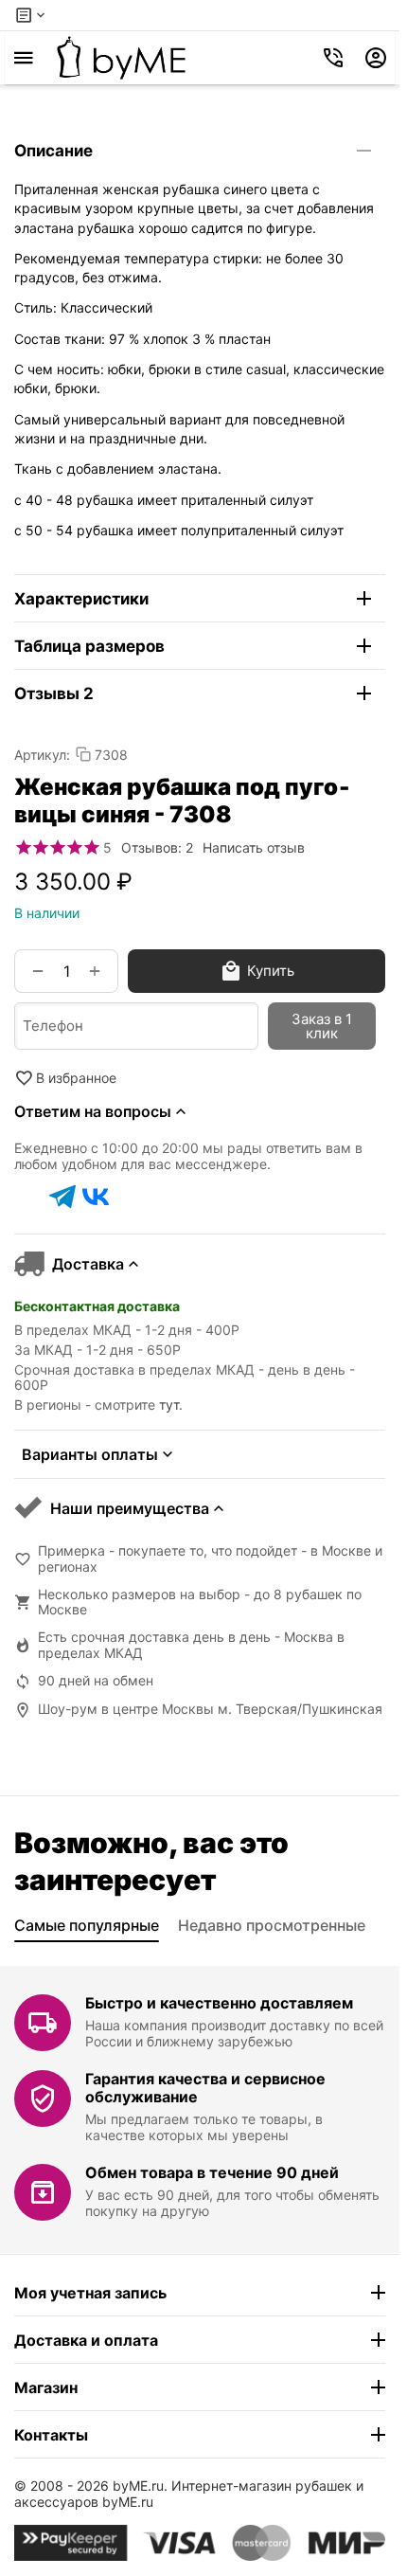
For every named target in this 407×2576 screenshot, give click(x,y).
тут (169, 1405)
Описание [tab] (53, 151)
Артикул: (42, 755)
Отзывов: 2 (157, 847)
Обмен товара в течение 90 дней (212, 2172)
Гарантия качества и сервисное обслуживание (205, 2088)
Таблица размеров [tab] (89, 646)
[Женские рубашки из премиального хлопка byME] (121, 58)
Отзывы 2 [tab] (54, 694)
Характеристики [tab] (81, 599)
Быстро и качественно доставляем (219, 2003)
